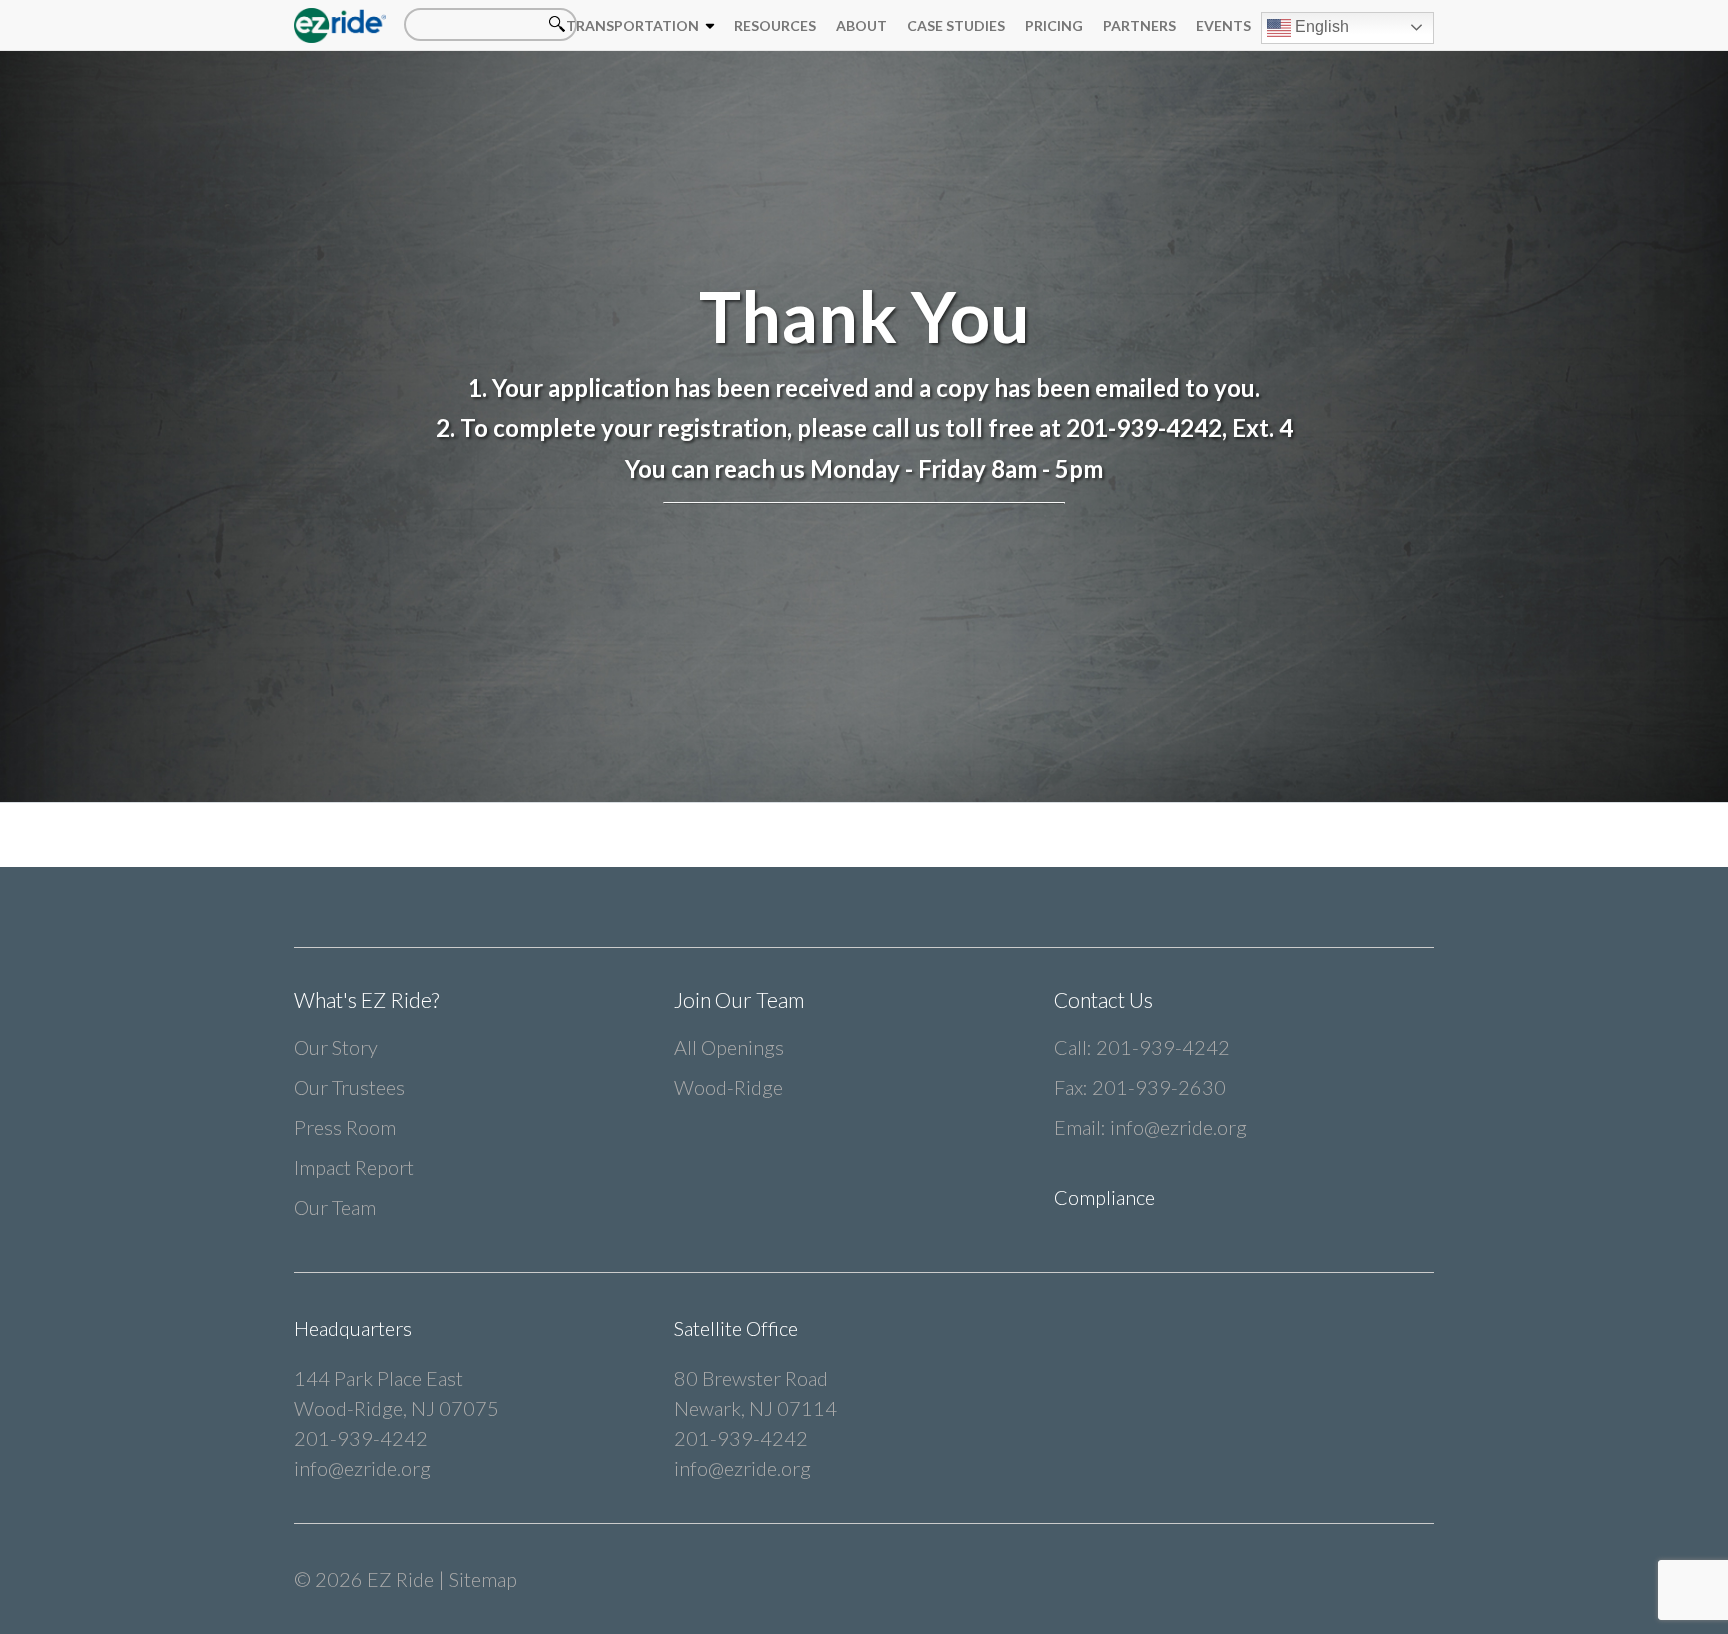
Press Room (345, 1127)
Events (1223, 25)
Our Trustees (349, 1087)
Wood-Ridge (728, 1087)
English (1320, 26)
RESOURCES (775, 25)
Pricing (1054, 25)
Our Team (335, 1207)
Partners (1139, 25)
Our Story (336, 1047)
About (861, 25)
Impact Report (354, 1167)
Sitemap (483, 1579)
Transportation (632, 25)
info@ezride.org (1178, 1127)
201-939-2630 (1159, 1087)
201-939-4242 (1163, 1047)
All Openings (729, 1047)
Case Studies (956, 25)
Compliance (1104, 1197)
